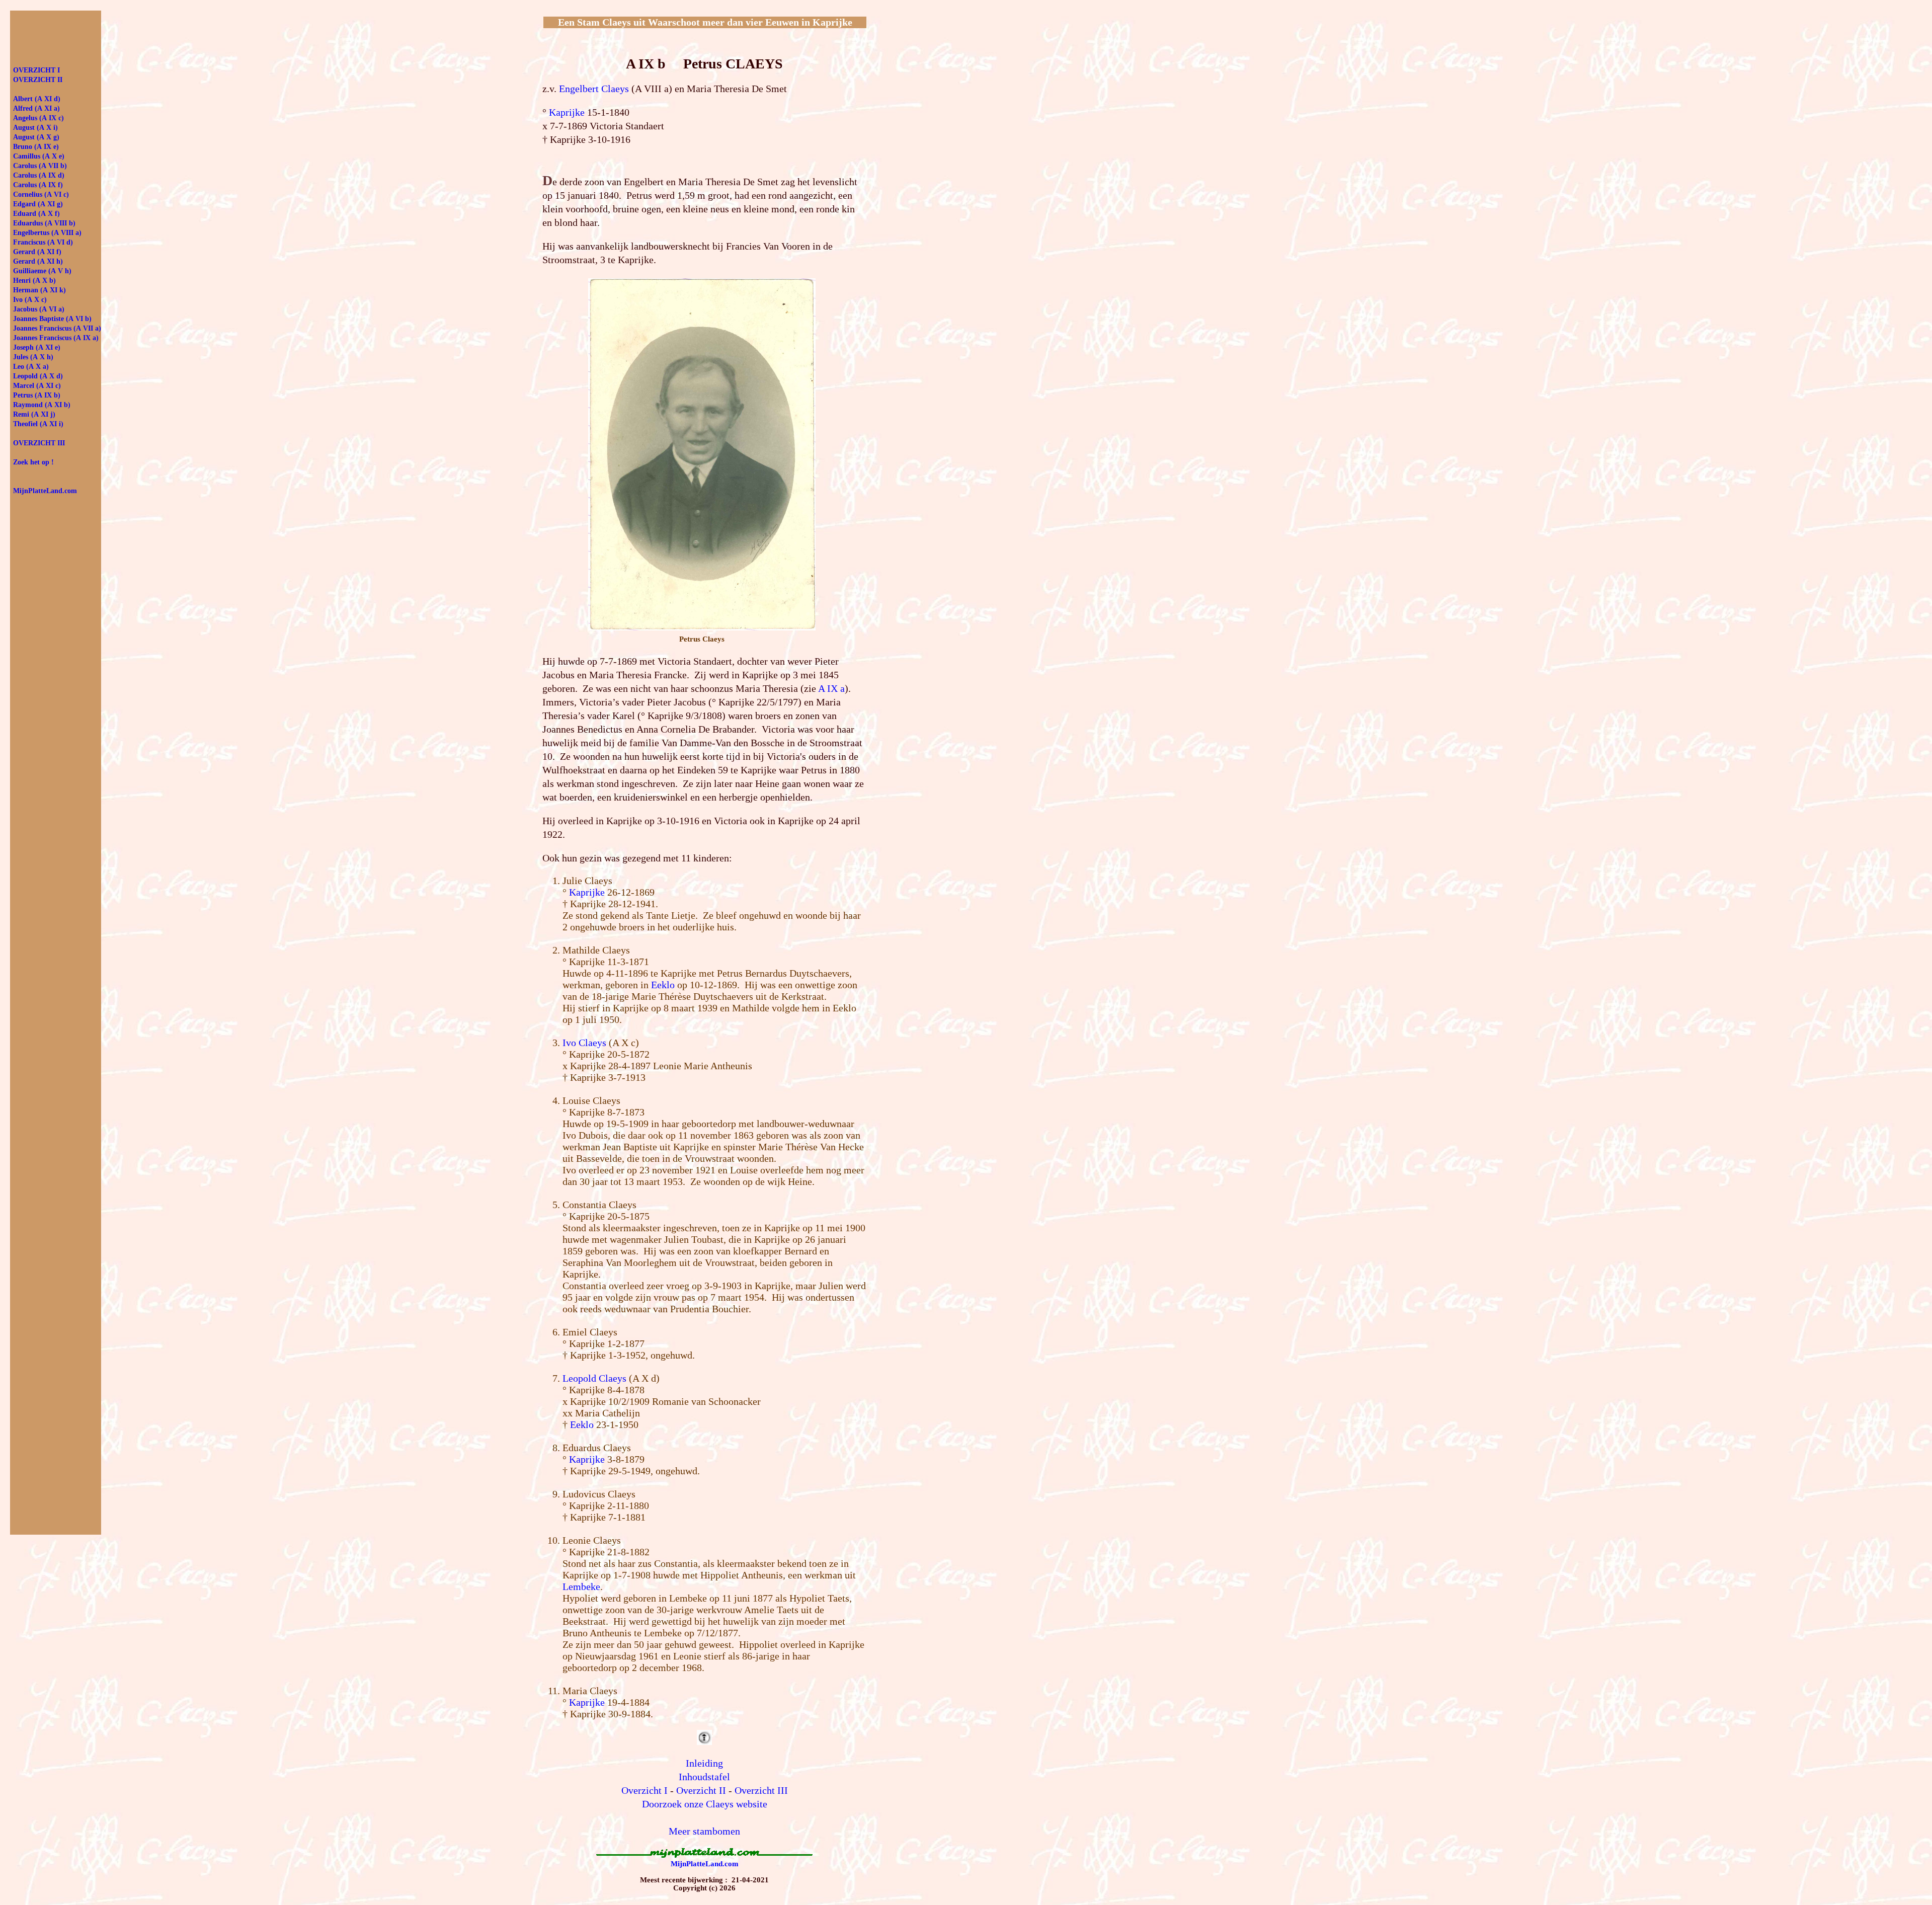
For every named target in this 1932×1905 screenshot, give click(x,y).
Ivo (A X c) (30, 300)
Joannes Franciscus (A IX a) (56, 338)
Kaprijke (567, 112)
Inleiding (704, 1763)
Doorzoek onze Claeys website (705, 1804)
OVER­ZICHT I (36, 70)
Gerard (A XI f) (37, 252)
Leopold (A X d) (38, 376)
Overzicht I (645, 1790)
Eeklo (663, 985)
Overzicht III (761, 1790)
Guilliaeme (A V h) (42, 271)
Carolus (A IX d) (39, 175)
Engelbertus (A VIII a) (47, 233)
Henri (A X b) (34, 281)
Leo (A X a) (31, 367)
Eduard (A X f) (36, 214)
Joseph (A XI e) (37, 347)
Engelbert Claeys (594, 89)
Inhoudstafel (704, 1777)
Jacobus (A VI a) (39, 309)
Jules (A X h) (33, 357)
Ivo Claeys (584, 1043)
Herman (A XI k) (39, 290)
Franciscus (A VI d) (43, 242)
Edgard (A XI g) (38, 204)
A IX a (831, 688)
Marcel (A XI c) (37, 386)
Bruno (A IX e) (36, 147)
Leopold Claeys (594, 1378)
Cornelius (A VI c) (41, 194)
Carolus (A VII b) (40, 166)
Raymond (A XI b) (42, 405)
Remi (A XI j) (34, 414)
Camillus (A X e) (39, 156)
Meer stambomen (704, 1831)
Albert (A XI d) (37, 99)
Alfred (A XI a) (36, 108)
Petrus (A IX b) (37, 395)
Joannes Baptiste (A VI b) (52, 319)
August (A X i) (35, 128)
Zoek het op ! (33, 462)
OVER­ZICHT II (38, 80)
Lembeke (581, 1586)
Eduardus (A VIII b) (44, 223)
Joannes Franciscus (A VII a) (57, 328)
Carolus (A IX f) (38, 185)
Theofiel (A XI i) (38, 424)
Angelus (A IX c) (38, 118)
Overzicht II (701, 1790)
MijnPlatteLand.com (705, 1864)
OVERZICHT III (39, 443)
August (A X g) (36, 137)
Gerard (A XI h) (38, 261)
